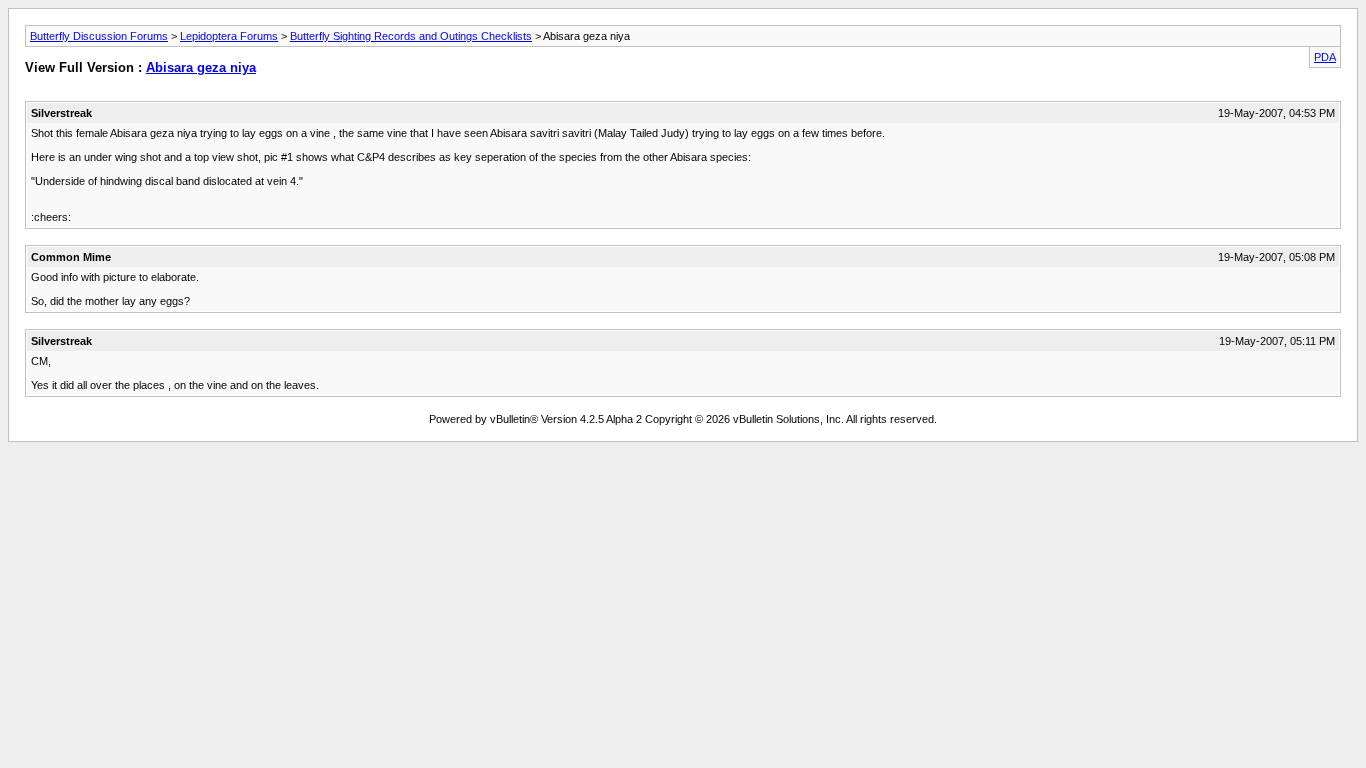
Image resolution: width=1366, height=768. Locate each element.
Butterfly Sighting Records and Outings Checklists (411, 36)
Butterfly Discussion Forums (99, 36)
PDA (1325, 57)
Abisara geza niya (201, 67)
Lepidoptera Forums (229, 36)
